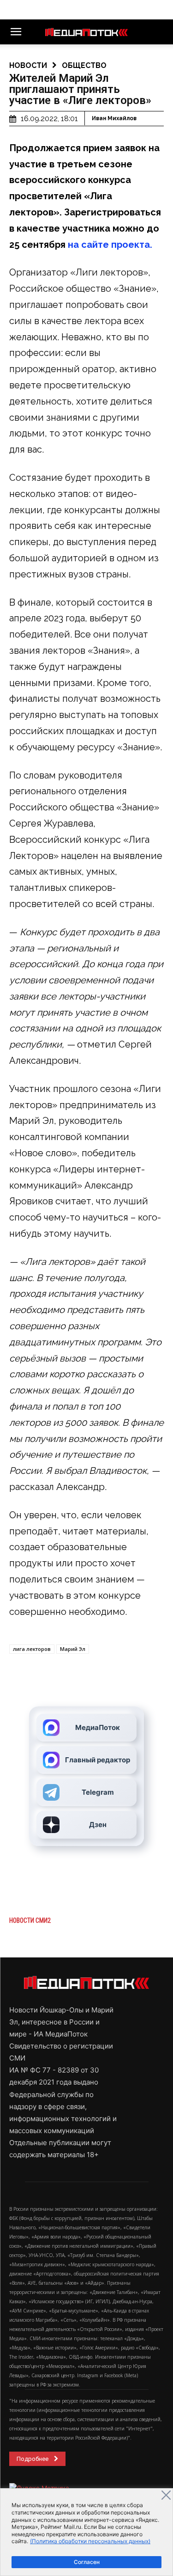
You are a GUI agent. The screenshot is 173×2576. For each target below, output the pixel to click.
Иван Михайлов (114, 118)
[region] (86, 2532)
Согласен (87, 2562)
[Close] (166, 2495)
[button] (16, 32)
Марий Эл (73, 1649)
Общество (84, 65)
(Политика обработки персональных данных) (90, 2541)
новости (28, 65)
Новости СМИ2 (30, 1920)
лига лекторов (32, 1649)
